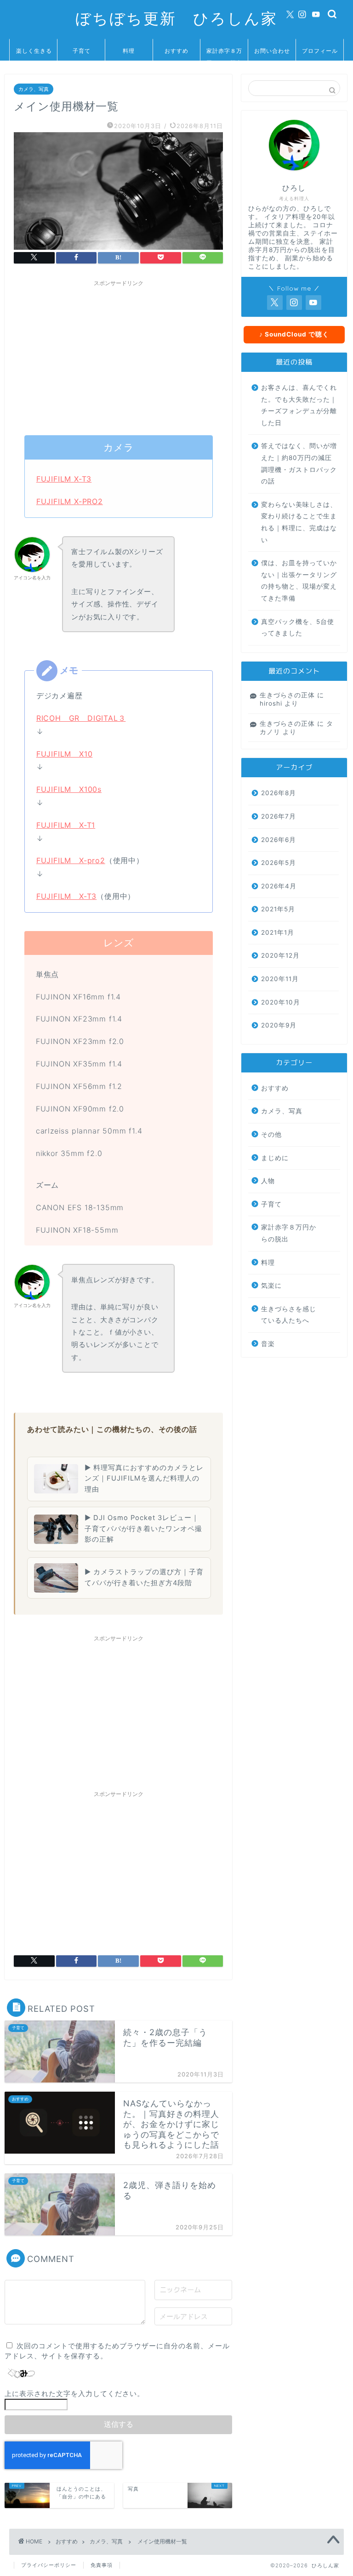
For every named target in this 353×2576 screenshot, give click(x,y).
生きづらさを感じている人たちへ (289, 1315)
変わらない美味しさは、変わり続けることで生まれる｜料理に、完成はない (299, 522)
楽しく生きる (34, 51)
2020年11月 (280, 979)
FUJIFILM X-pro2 (71, 860)
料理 (129, 51)
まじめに (275, 1158)
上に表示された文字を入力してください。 (74, 2394)
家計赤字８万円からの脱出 (224, 54)
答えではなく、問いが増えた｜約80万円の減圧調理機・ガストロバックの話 (299, 463)
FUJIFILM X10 (65, 754)
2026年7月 (279, 816)
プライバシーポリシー (49, 2565)
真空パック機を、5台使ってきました (298, 628)
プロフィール (320, 51)
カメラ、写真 (34, 89)
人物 (268, 1181)
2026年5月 (279, 863)
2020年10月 (281, 1002)
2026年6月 (279, 840)
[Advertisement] (118, 355)
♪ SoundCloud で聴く (294, 334)
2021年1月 (278, 932)
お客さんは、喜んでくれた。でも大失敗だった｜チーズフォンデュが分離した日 (299, 405)
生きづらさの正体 (287, 695)
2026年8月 (279, 793)
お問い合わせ (272, 51)
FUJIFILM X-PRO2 (70, 501)
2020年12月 (280, 955)
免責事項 (102, 2565)
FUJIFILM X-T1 (66, 825)
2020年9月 (279, 1025)
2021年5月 (278, 909)
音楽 (268, 1344)
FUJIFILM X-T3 (64, 479)
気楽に (271, 1285)
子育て (82, 51)
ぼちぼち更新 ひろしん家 (176, 18)
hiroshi (271, 703)
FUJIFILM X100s (69, 789)
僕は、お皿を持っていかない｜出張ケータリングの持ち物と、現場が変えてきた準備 (299, 581)
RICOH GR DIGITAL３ (81, 718)
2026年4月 (279, 886)
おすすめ (176, 51)
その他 (271, 1134)
